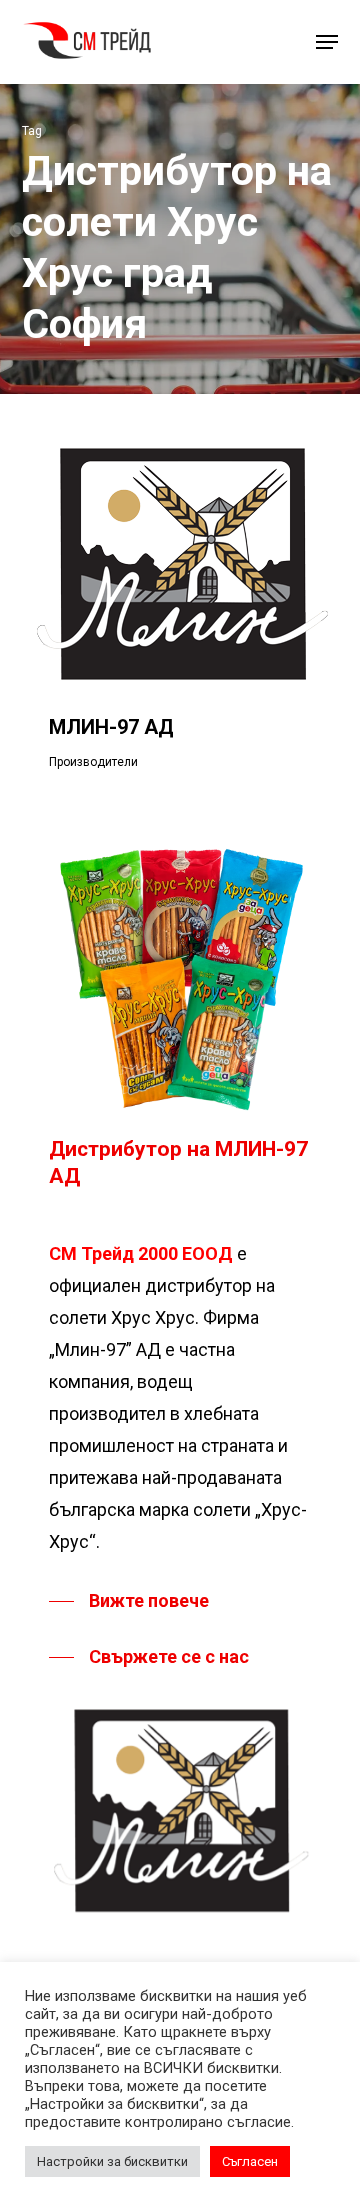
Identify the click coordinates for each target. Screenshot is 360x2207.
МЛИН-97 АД (111, 727)
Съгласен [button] (250, 2161)
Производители (93, 762)
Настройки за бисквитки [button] (112, 2161)
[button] (327, 42)
